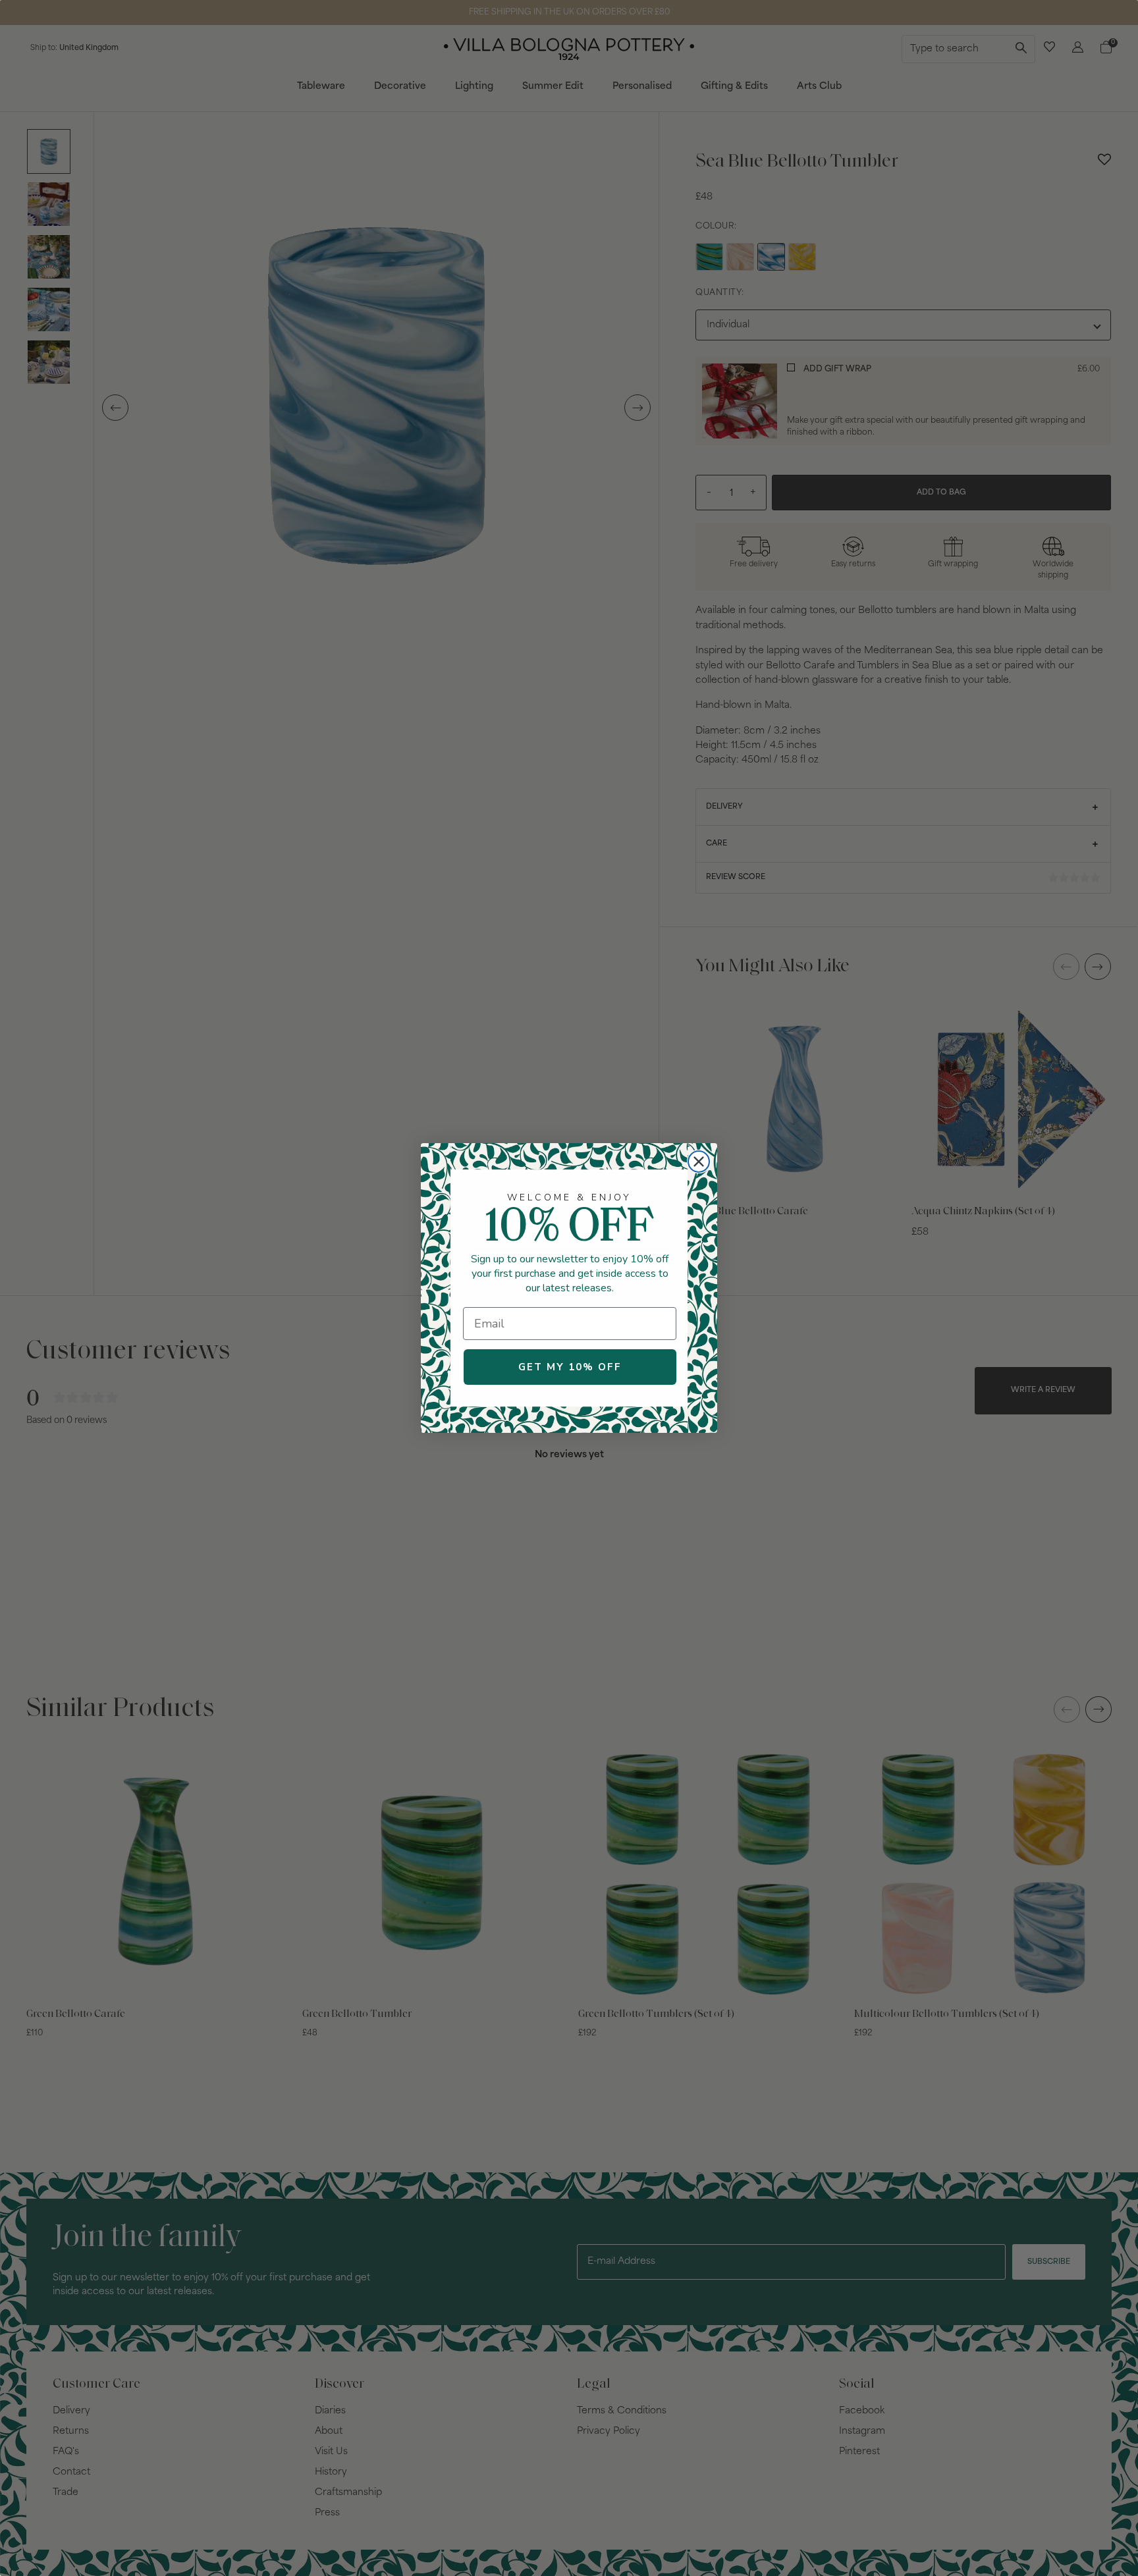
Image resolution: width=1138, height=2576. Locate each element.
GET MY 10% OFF (570, 1367)
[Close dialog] (699, 1162)
